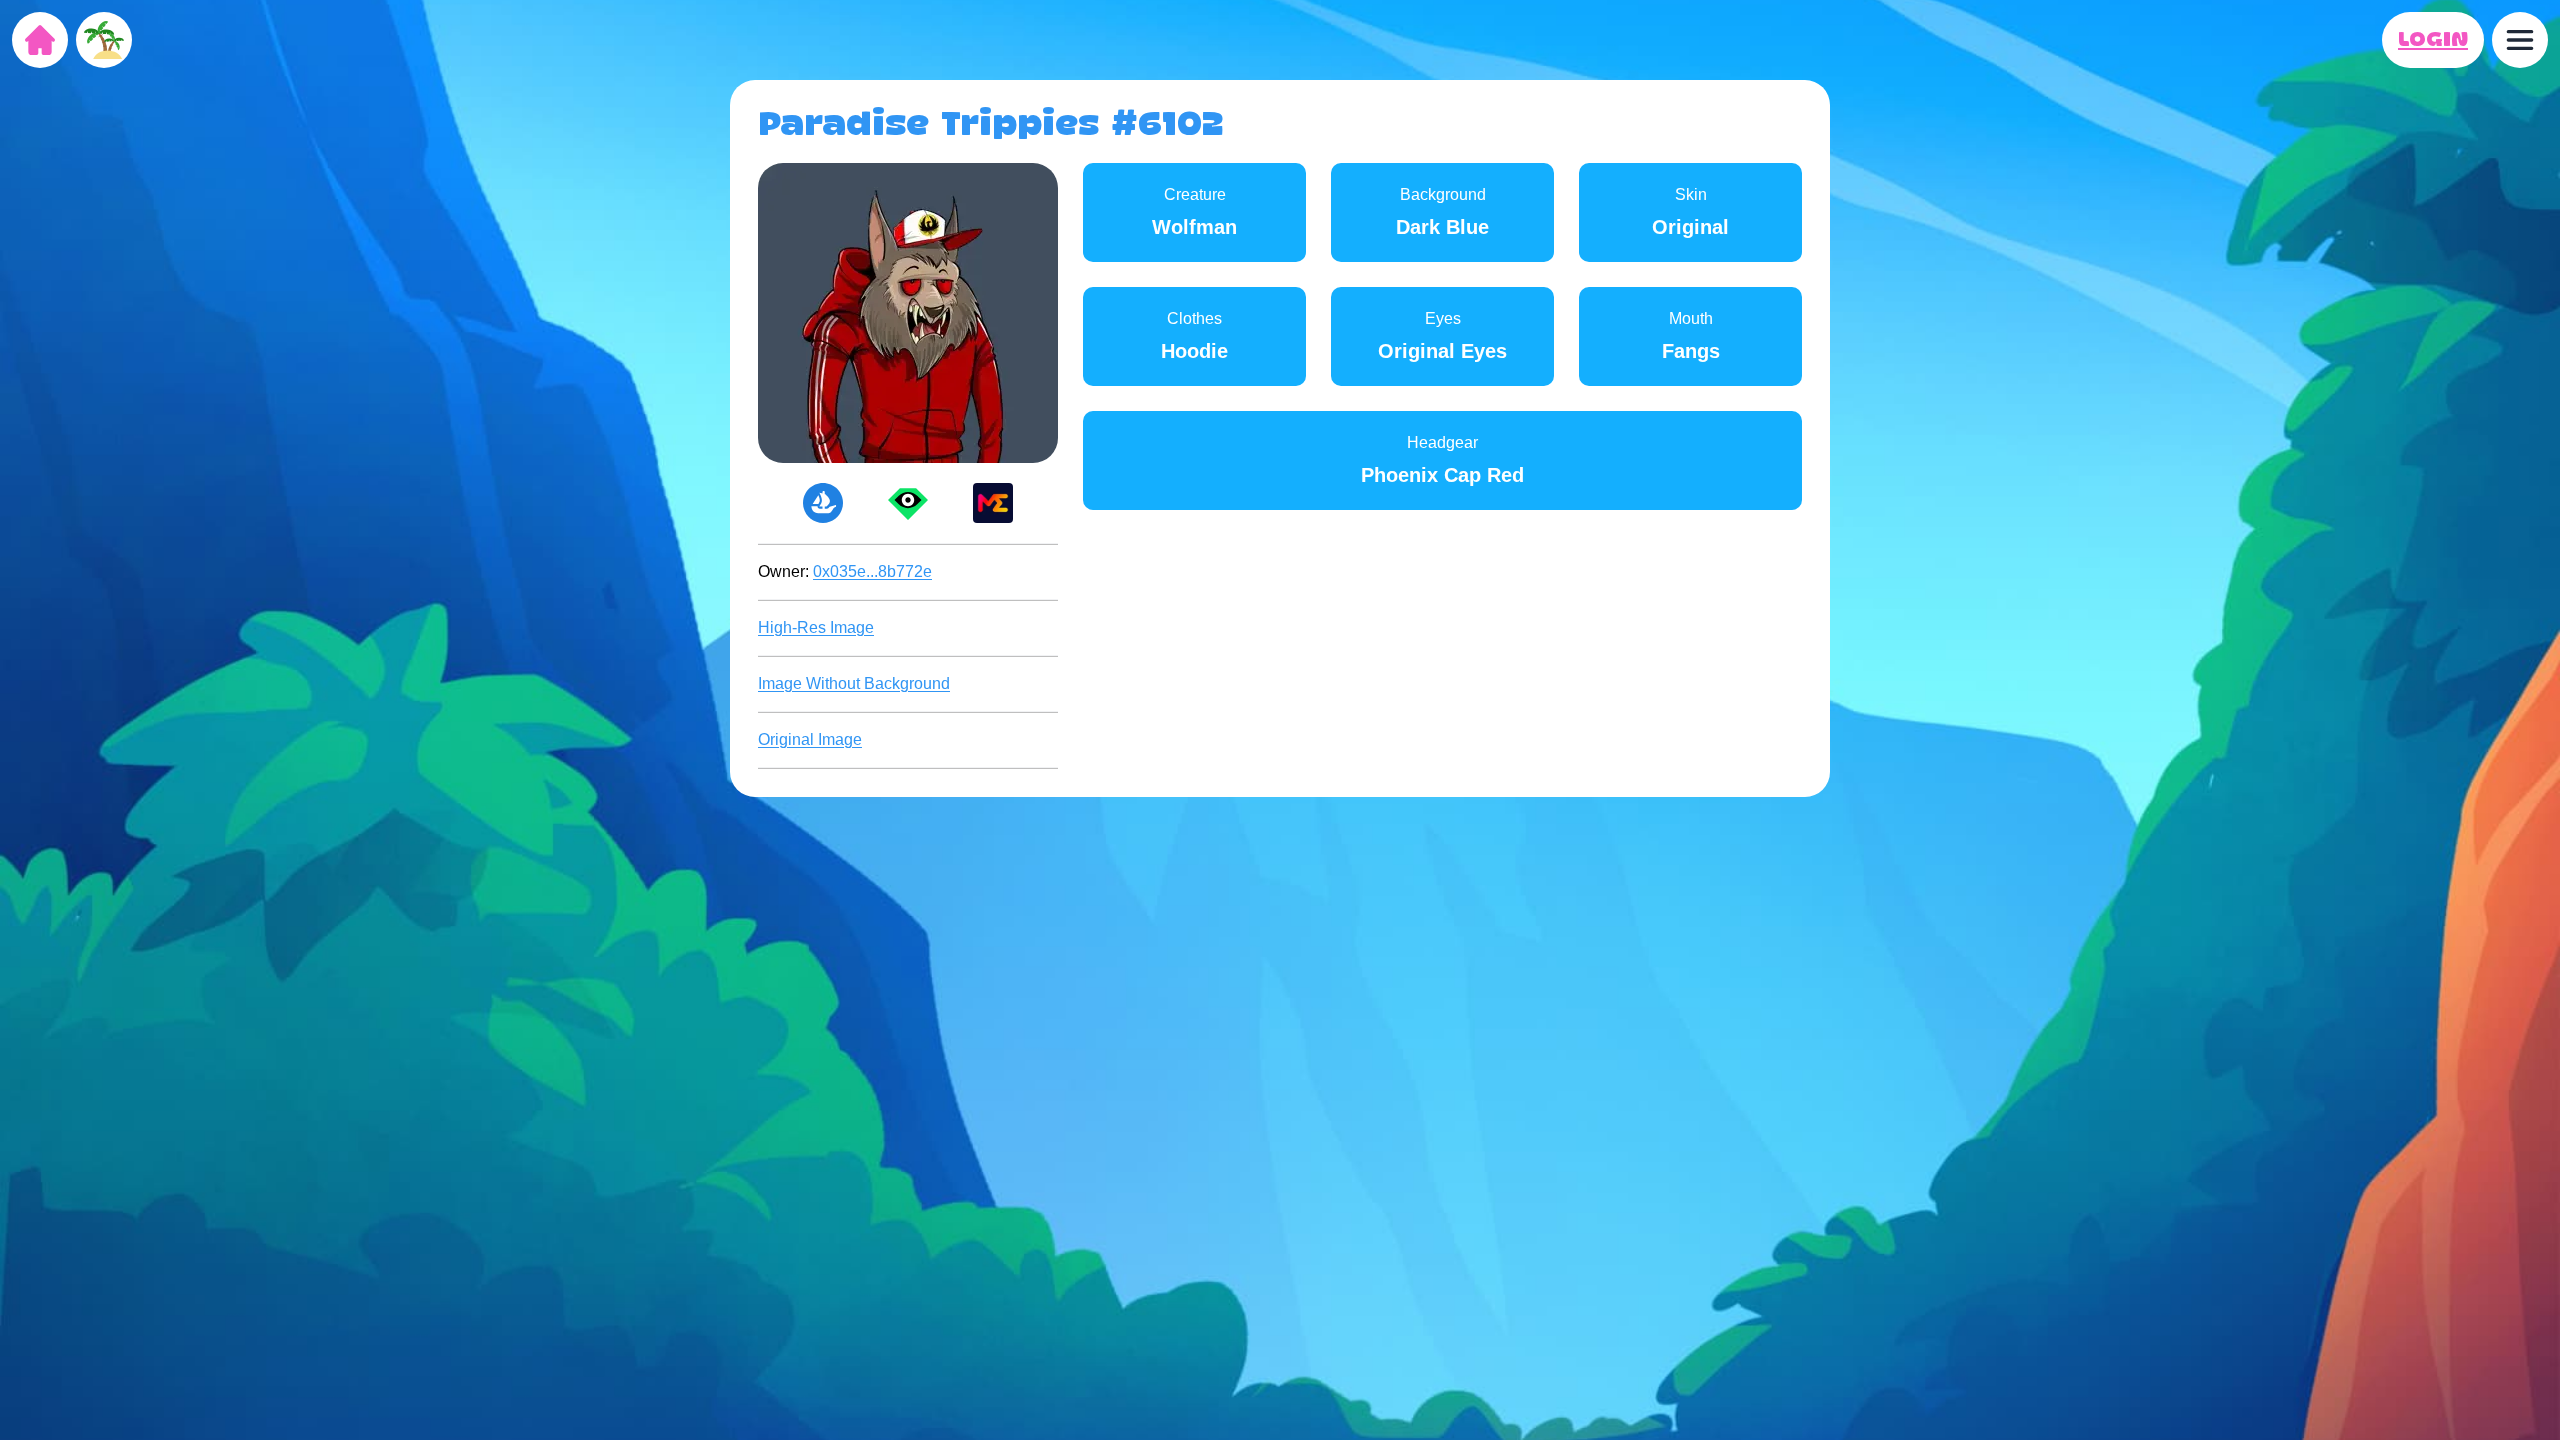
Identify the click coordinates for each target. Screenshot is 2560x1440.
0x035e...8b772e (872, 571)
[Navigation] (2520, 40)
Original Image (810, 739)
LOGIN (2433, 40)
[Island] (104, 40)
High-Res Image (816, 627)
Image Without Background (854, 683)
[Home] (40, 40)
